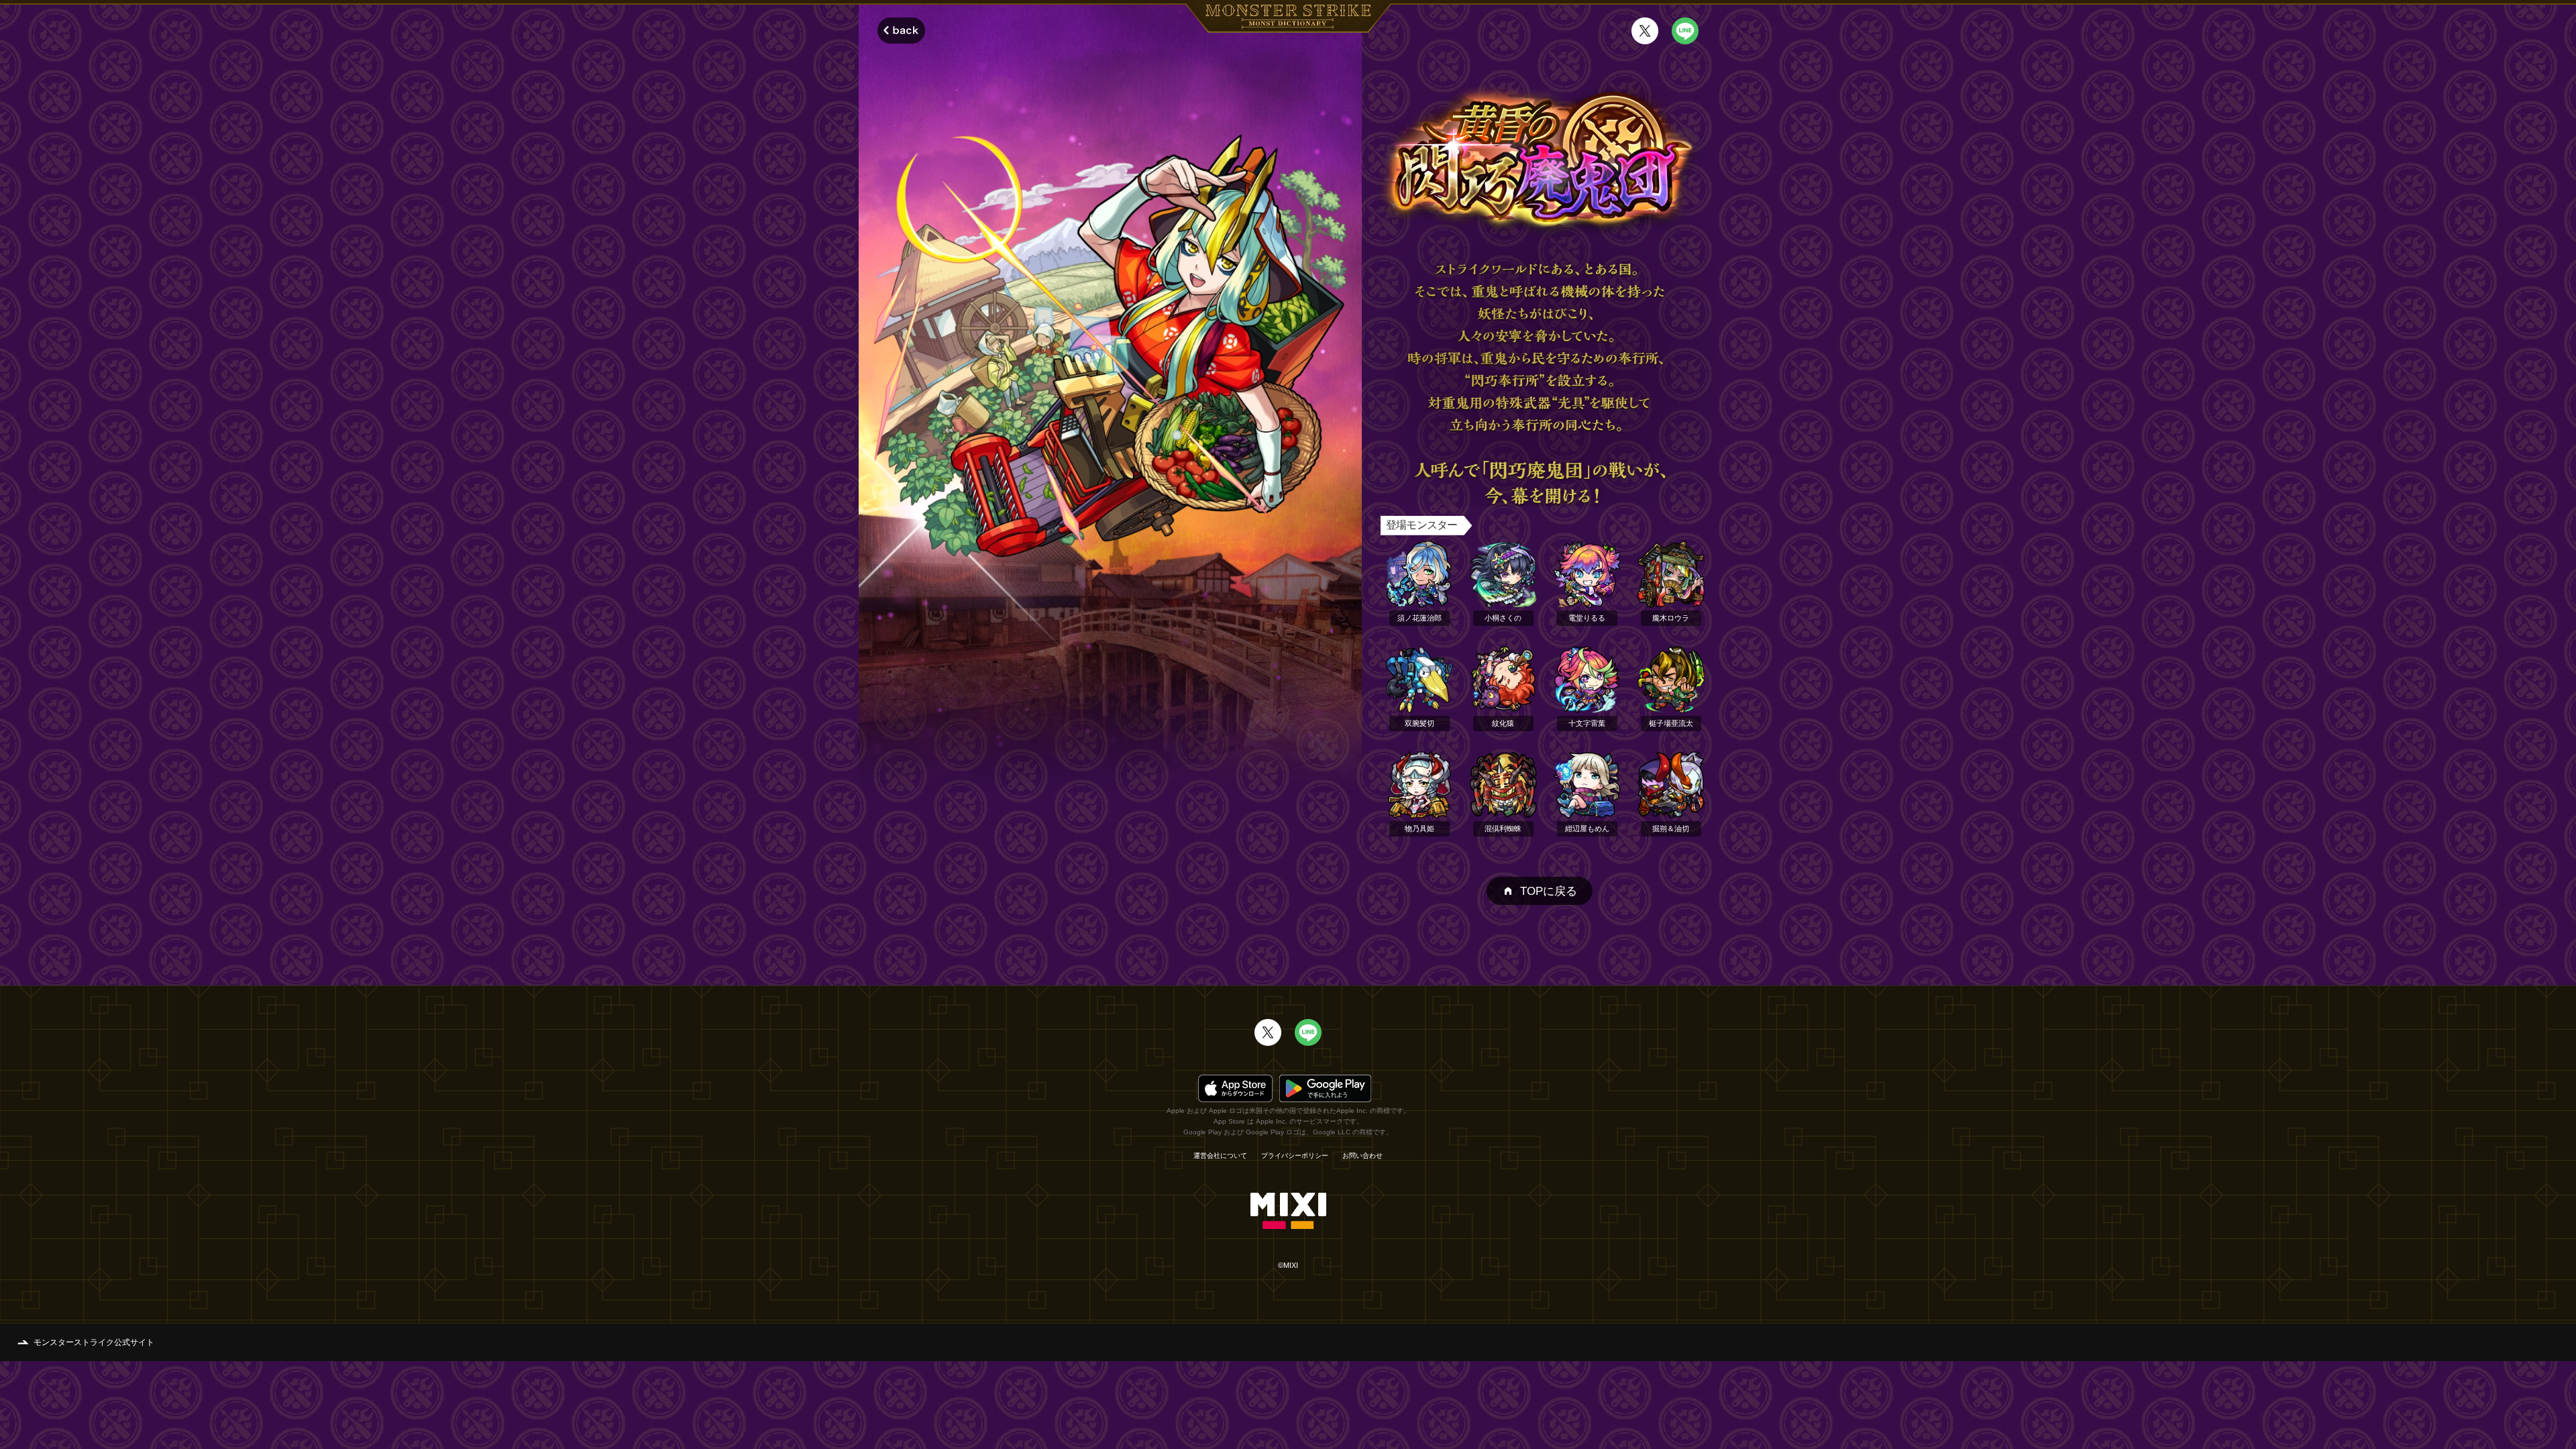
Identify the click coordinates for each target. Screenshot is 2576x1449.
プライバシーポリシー (1295, 1156)
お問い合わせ (1362, 1156)
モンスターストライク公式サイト (94, 1342)
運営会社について (1220, 1156)
